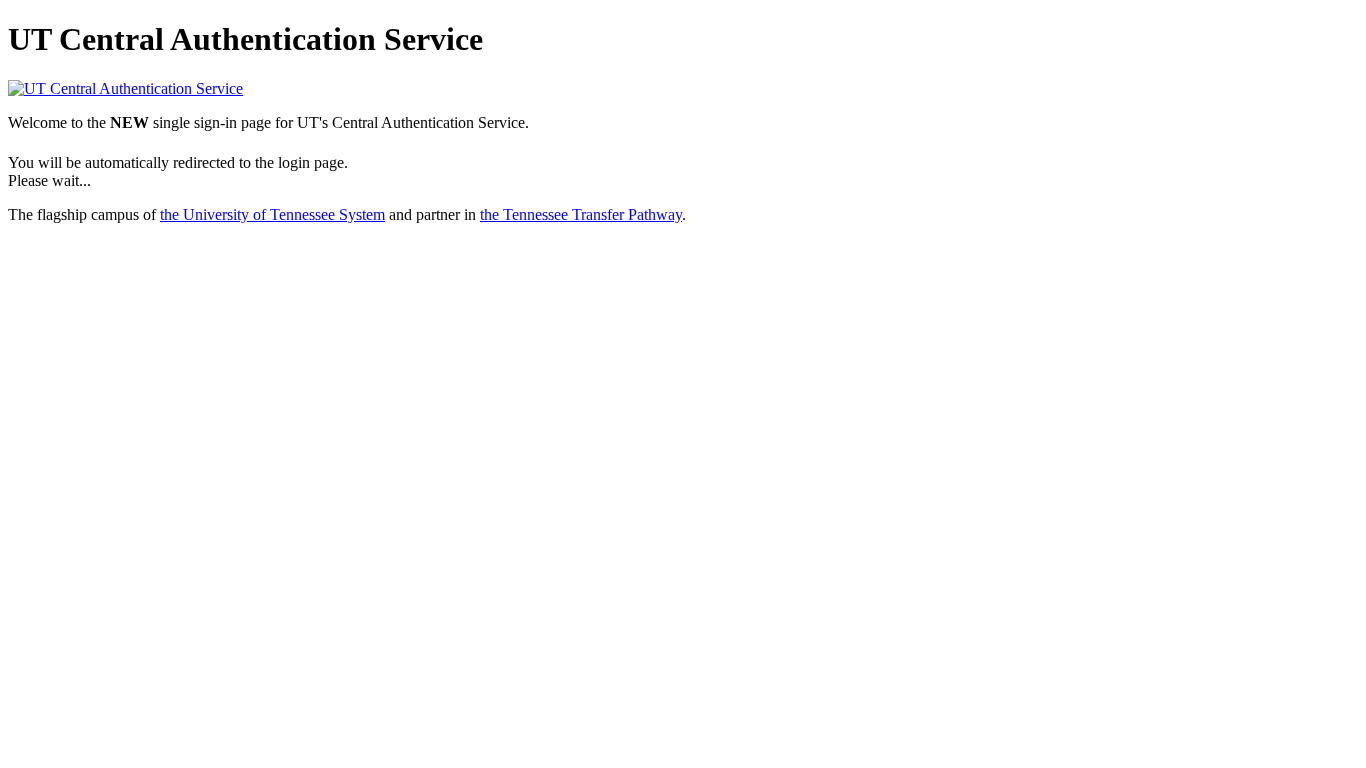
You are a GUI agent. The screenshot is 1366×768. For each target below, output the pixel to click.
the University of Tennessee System (272, 214)
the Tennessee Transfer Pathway (581, 214)
